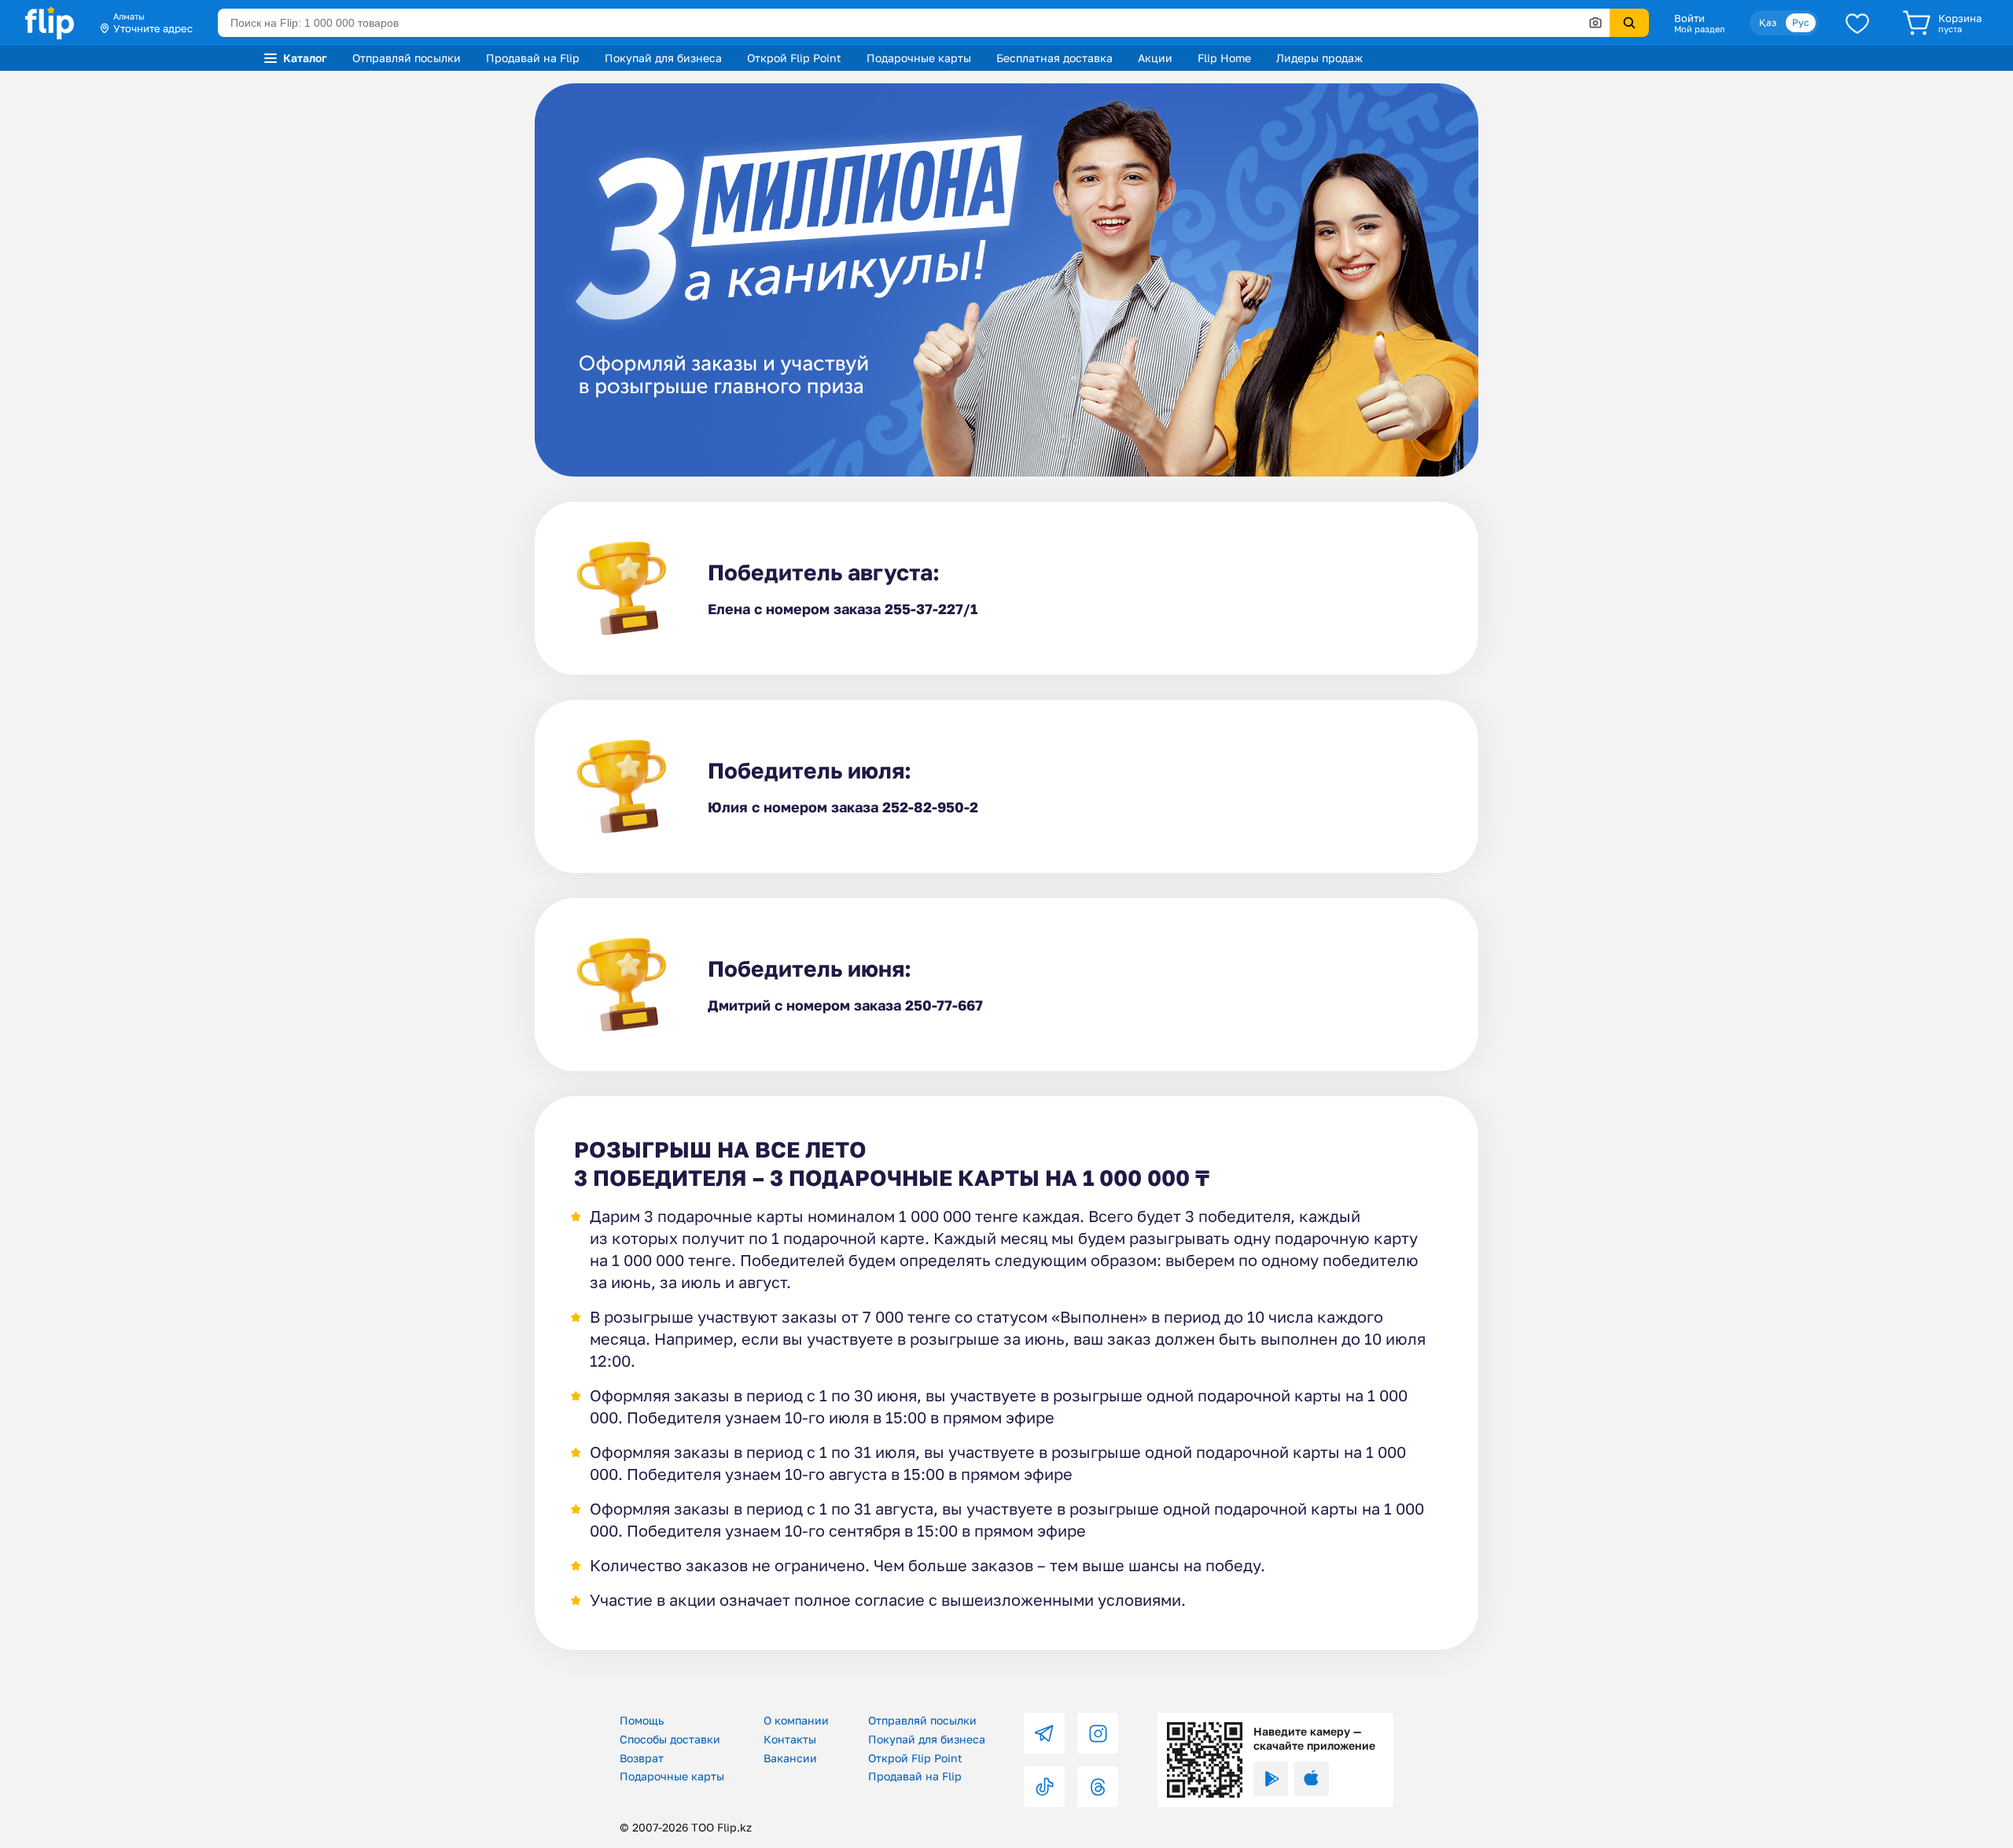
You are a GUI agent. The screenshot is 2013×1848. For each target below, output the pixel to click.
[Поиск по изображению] (1595, 23)
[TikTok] (1044, 1787)
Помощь (642, 1720)
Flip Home (1224, 58)
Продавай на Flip (533, 58)
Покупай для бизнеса (663, 58)
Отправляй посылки (407, 58)
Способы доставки (670, 1739)
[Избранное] (1857, 23)
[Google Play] (1271, 1779)
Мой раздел (1699, 29)
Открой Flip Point (794, 58)
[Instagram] (1098, 1733)
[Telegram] (1044, 1733)
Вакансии (790, 1758)
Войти (1689, 18)
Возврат (642, 1758)
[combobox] (914, 23)
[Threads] (1098, 1787)
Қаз (1768, 22)
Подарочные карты (919, 58)
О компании (796, 1720)
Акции (1155, 58)
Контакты (790, 1739)
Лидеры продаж (1319, 58)
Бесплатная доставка (1054, 58)
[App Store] (1312, 1779)
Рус (1801, 22)
